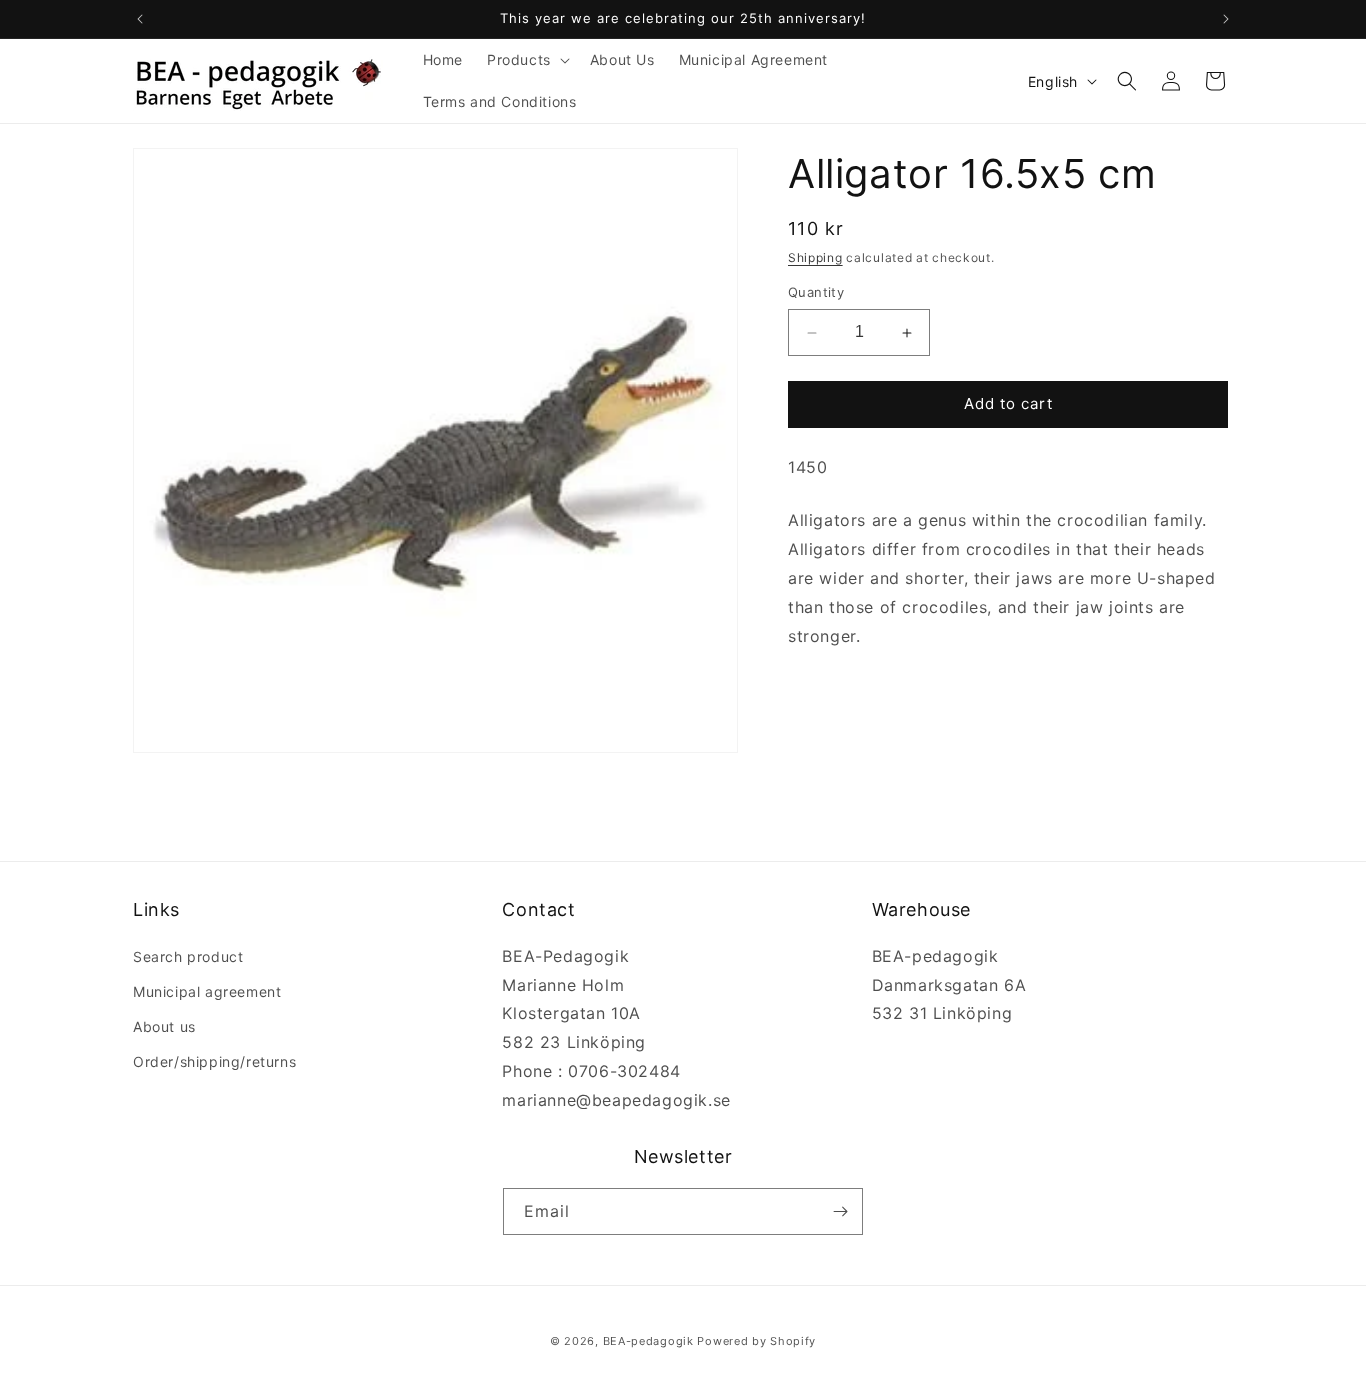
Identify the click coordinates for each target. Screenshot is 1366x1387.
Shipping (815, 257)
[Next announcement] (1226, 19)
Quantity (816, 293)
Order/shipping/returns (214, 1061)
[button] (526, 60)
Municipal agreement (207, 991)
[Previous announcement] (140, 19)
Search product (188, 956)
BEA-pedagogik (648, 1341)
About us (164, 1026)
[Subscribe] (840, 1211)
